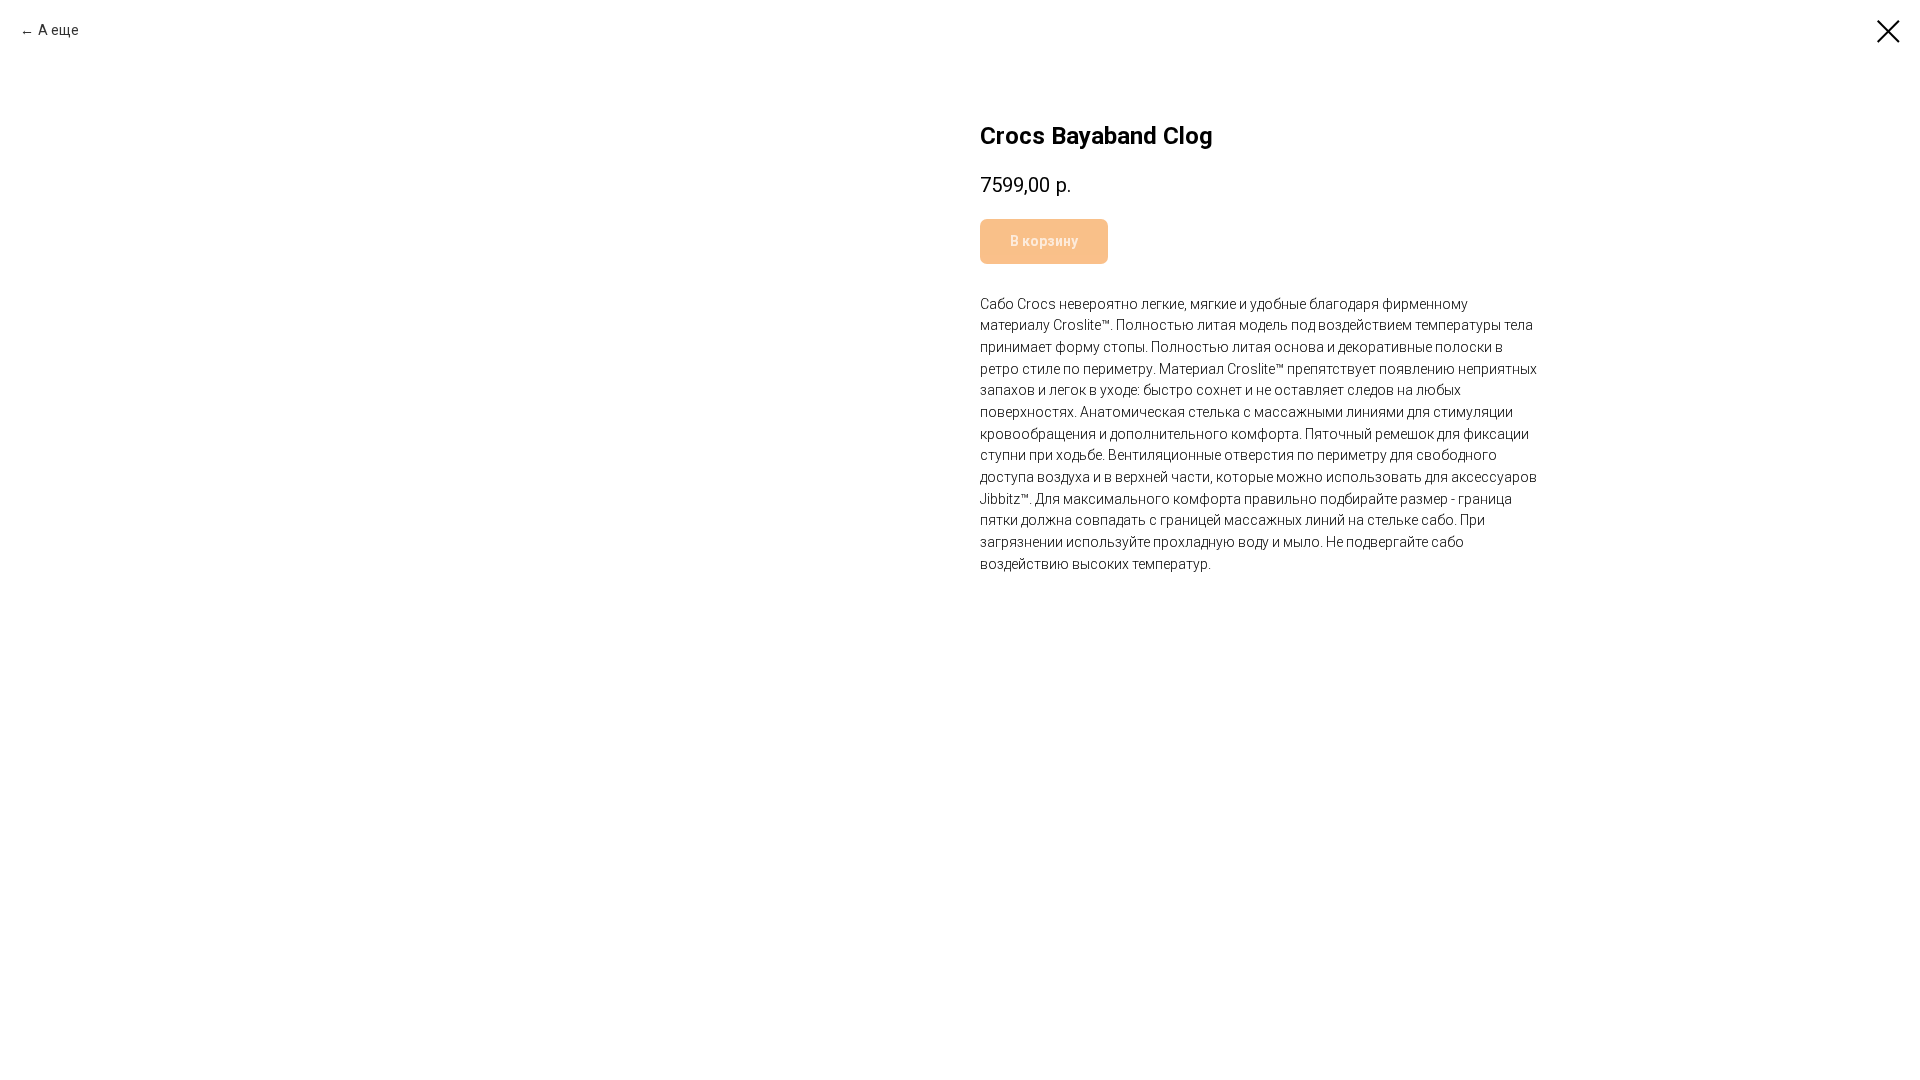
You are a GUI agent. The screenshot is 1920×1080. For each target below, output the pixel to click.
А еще (58, 30)
